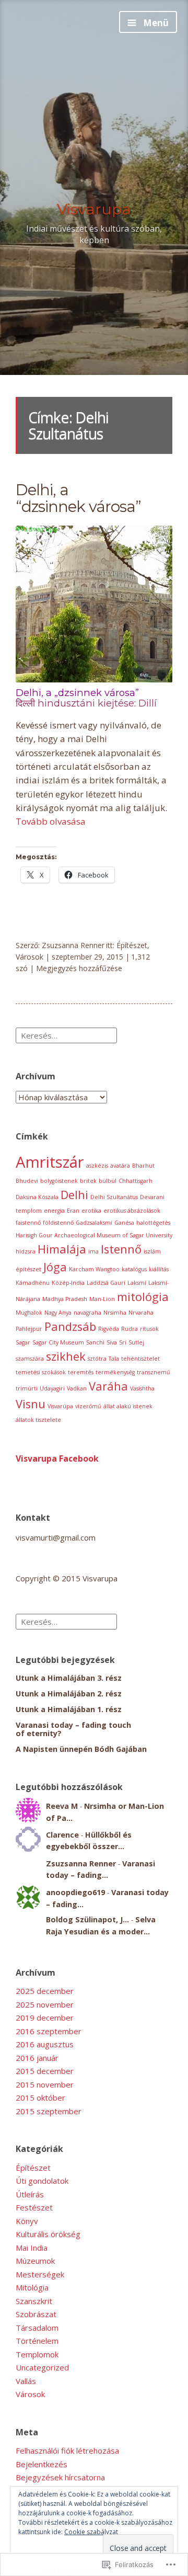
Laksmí (137, 1283)
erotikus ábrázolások (132, 1211)
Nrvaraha (141, 1313)
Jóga (55, 1267)
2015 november (45, 2084)
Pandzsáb (70, 1326)
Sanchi (95, 1342)
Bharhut (143, 1166)
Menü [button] (155, 23)
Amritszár (50, 1162)
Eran (73, 1211)
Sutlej (136, 1342)
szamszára (30, 1359)
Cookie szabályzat (91, 2532)
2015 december (45, 2071)
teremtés (81, 1372)
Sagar (23, 1342)
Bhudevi (27, 1181)
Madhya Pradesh (65, 1299)
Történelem (37, 2341)
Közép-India (68, 1283)
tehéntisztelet (140, 1359)
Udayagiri (52, 1388)
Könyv (27, 2221)
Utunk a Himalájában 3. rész (69, 1678)
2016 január (37, 2058)
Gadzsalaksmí (94, 1223)
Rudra (130, 1329)
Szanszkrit (34, 2301)
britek (88, 1181)
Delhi (74, 1195)
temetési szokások (41, 1372)
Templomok (37, 2354)
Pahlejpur (29, 1329)
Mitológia (32, 2287)
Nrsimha (115, 1313)
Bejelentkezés (42, 2464)
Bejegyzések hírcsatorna (60, 2477)
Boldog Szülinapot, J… (87, 1919)
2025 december (45, 1991)
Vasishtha (142, 1388)
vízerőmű (88, 1406)
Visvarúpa (60, 1406)
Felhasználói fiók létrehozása (67, 2450)
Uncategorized (42, 2367)
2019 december (45, 2018)
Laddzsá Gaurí (106, 1283)
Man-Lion (102, 1299)
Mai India (32, 2248)
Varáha (108, 1386)
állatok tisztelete (38, 1420)
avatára (120, 1166)
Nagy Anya (58, 1313)
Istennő (121, 1249)
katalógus (134, 1269)
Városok (30, 957)
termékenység (115, 1372)
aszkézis (97, 1166)
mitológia (143, 1297)
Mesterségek (40, 2274)
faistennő (28, 1223)
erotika (91, 1211)
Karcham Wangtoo (94, 1269)
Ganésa (124, 1223)
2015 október (40, 2098)
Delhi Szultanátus (114, 1197)
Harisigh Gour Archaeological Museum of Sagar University (94, 1235)
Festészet (34, 2207)
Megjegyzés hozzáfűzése (79, 968)
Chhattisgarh (136, 1181)
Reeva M (62, 1806)
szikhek (66, 1356)
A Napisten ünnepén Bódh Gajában (81, 1749)
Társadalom (37, 2328)
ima (93, 1251)
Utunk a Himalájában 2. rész (69, 1694)
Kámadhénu (33, 1283)
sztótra (97, 1359)
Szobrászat (36, 2314)
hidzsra (26, 1251)
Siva (112, 1342)
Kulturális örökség (48, 2234)
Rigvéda (109, 1329)
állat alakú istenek (128, 1406)
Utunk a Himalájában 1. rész (69, 1709)
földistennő (58, 1223)
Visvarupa (94, 209)
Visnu (31, 1404)
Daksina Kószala (37, 1197)
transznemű (154, 1372)
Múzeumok (35, 2261)
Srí (123, 1342)
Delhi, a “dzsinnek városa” (78, 498)
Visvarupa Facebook (57, 1458)
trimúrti (27, 1388)
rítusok (149, 1329)
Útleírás (30, 2194)
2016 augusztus (45, 2044)
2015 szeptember (49, 2111)
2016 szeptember (49, 2031)
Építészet (132, 945)
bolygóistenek (59, 1181)
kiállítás (159, 1269)
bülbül (108, 1181)
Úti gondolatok (42, 2181)
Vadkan (77, 1388)
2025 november (45, 2004)
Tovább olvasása (51, 821)
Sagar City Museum (58, 1342)
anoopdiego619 (75, 1892)
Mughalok (29, 1313)
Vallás (26, 2381)
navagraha (87, 1313)
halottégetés (153, 1223)
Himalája (62, 1249)
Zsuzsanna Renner (73, 945)
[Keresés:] (66, 1034)
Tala (114, 1359)
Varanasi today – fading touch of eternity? (73, 1729)
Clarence (62, 1835)
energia (54, 1211)
